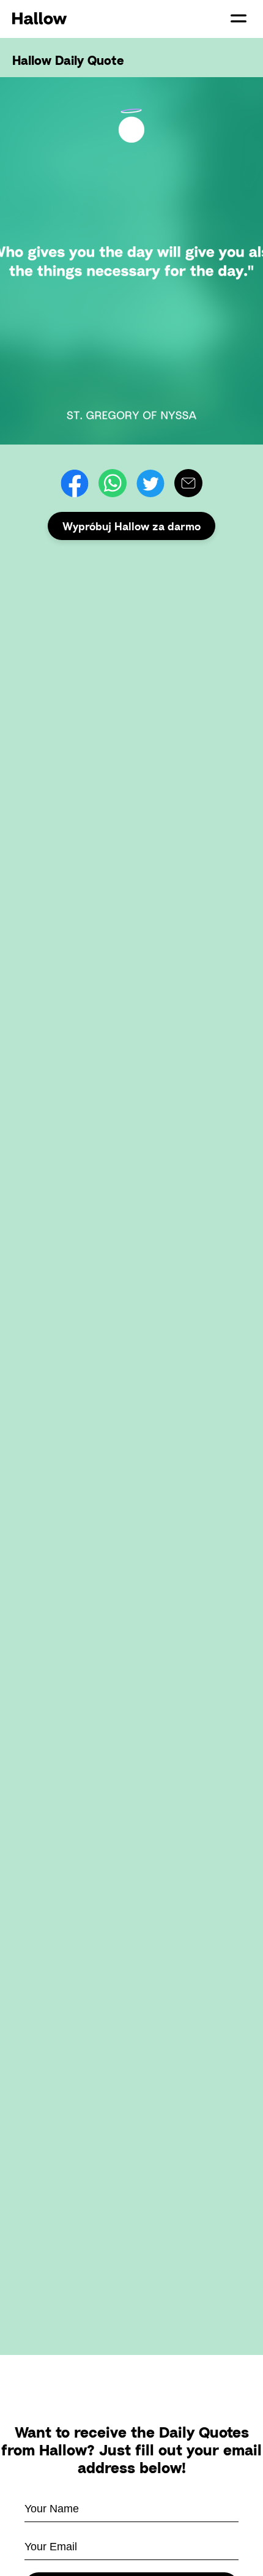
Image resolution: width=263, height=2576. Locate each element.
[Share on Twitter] (150, 483)
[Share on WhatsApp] (113, 483)
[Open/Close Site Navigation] (239, 18)
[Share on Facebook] (75, 483)
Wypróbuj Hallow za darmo (131, 526)
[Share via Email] (188, 483)
